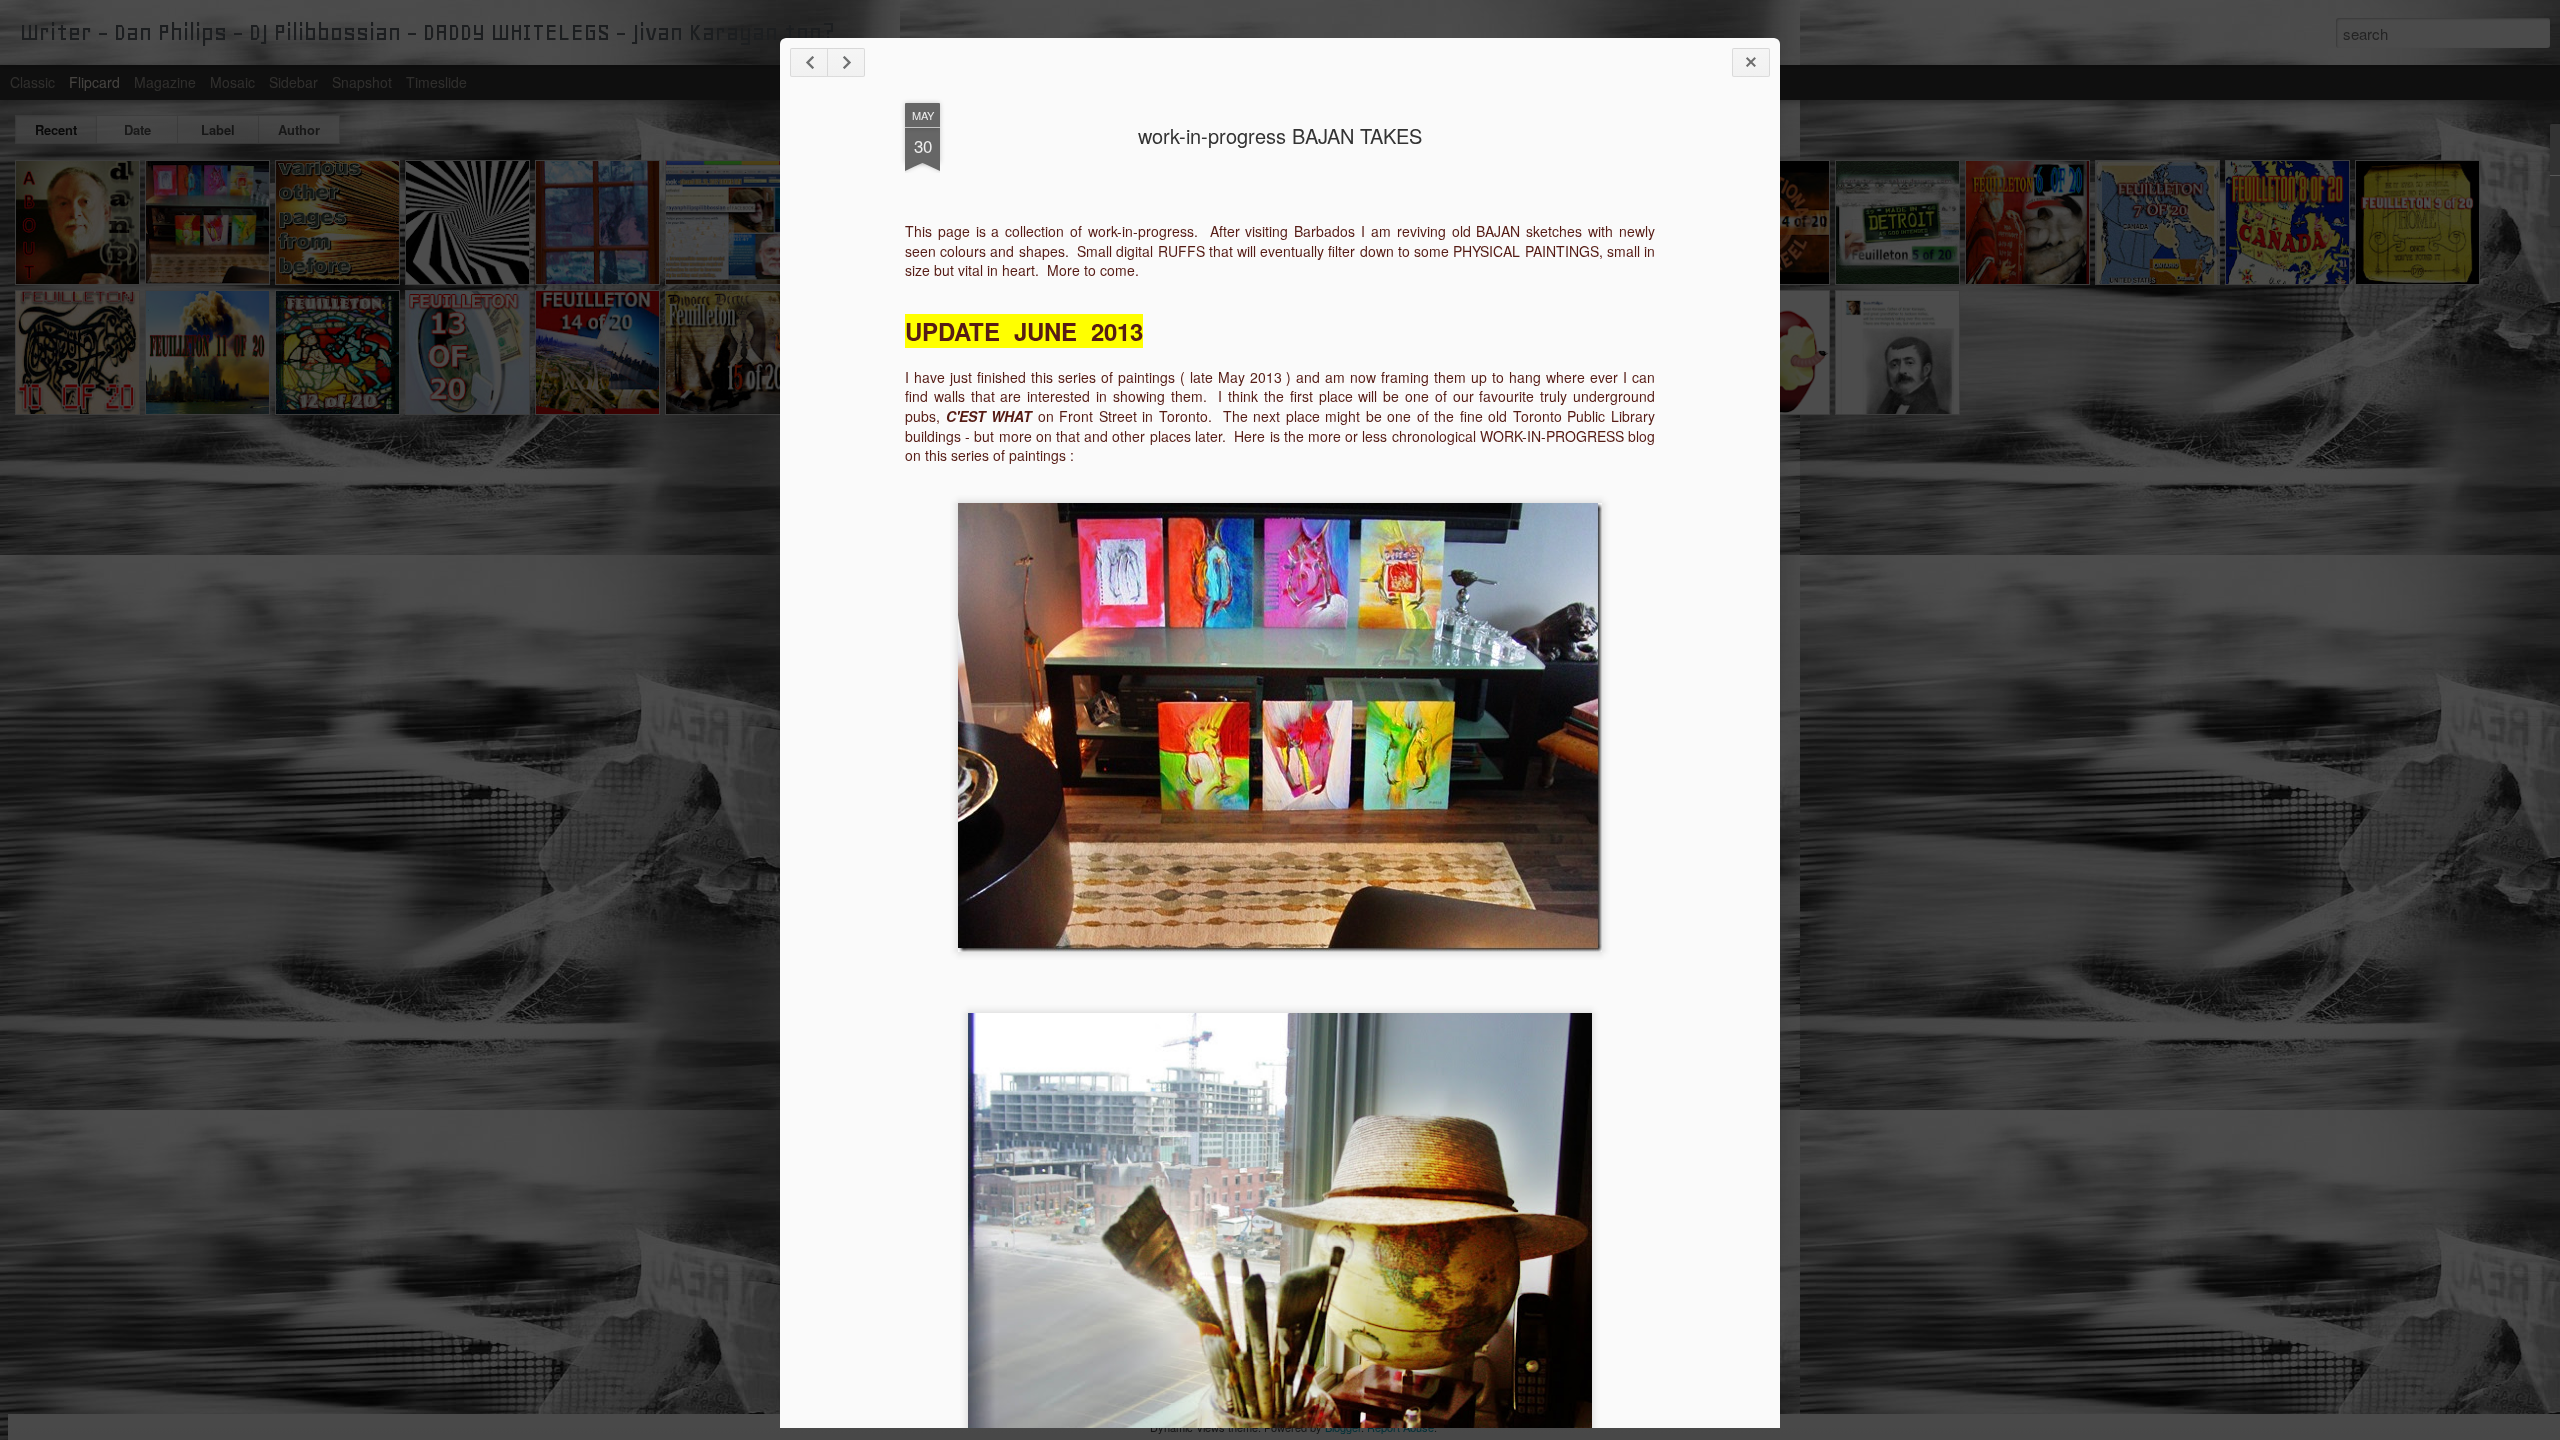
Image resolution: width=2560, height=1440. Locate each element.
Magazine (165, 82)
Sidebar (293, 82)
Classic (32, 82)
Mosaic (232, 82)
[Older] (846, 62)
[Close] (1751, 62)
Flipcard (94, 82)
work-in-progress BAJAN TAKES (1280, 135)
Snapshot (362, 82)
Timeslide (436, 82)
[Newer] (809, 62)
